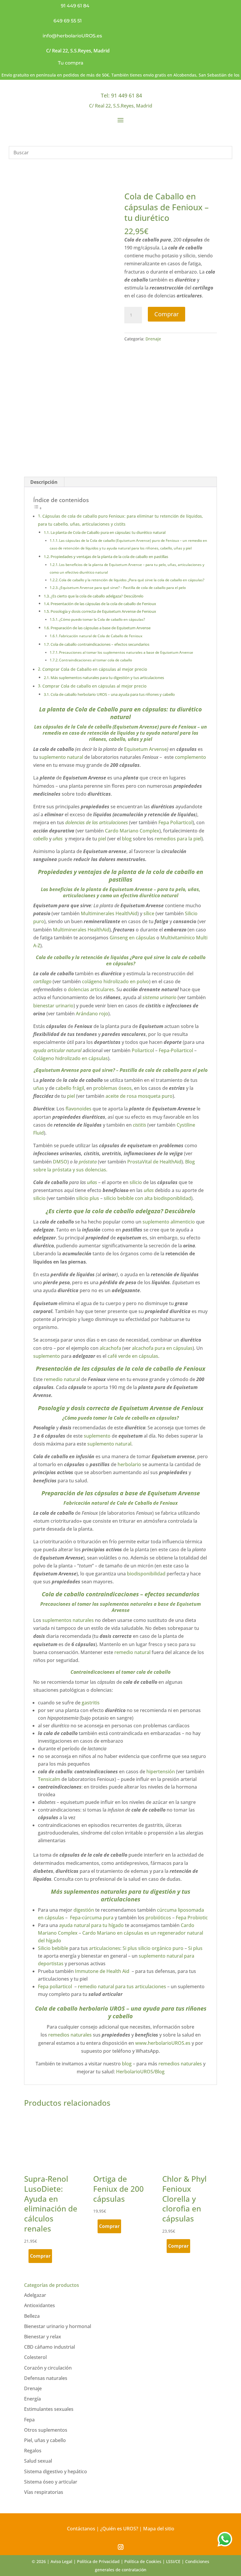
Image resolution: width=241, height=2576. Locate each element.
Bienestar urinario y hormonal (58, 2326)
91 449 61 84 (75, 6)
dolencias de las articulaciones (97, 822)
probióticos (158, 1918)
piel (148, 739)
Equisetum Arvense (145, 749)
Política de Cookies (143, 2561)
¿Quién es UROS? (119, 2529)
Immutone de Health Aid (102, 1971)
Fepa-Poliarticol (176, 1050)
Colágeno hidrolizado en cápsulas (71, 1058)
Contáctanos (81, 2529)
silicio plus (87, 1198)
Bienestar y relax (43, 2337)
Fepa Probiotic (191, 1918)
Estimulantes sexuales (49, 2409)
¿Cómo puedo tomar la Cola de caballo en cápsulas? (102, 619)
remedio (52, 733)
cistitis (139, 1125)
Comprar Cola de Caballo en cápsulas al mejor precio (95, 669)
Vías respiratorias (44, 2492)
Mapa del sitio (159, 2529)
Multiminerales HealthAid (109, 913)
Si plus (195, 1948)
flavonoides (78, 1109)
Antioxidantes (40, 2305)
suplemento (47, 1356)
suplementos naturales (69, 1620)
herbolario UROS (101, 2008)
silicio (136, 1182)
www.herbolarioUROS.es (163, 2043)
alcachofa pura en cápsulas (162, 1348)
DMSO (60, 1162)
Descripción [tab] (44, 482)
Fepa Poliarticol (175, 822)
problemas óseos (112, 1088)
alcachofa (110, 1348)
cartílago (42, 981)
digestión (84, 1910)
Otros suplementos (46, 2430)
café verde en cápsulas (132, 1356)
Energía (32, 2399)
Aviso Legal (61, 2561)
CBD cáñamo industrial (50, 2347)
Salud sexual (38, 2461)
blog (127, 839)
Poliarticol (143, 1050)
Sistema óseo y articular (51, 2482)
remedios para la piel (178, 839)
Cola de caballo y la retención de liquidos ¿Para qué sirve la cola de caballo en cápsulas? (132, 580)
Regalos (33, 2451)
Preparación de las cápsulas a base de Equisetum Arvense (101, 628)
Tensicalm (49, 1779)
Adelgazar (35, 2295)
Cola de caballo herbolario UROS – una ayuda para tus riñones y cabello (113, 694)
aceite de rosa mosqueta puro (138, 1096)
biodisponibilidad (146, 1574)
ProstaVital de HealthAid (154, 1162)
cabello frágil (70, 1088)
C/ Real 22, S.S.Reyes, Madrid (78, 51)
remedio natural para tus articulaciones (122, 1986)
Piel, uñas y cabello (45, 2440)
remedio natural (62, 1379)
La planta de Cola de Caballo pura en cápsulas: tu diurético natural (108, 532)
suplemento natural (61, 757)
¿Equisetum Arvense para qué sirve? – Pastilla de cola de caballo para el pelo (122, 588)
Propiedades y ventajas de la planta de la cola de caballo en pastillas (109, 557)
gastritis (91, 1703)
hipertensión (161, 1772)
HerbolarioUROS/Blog (140, 2072)
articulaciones (79, 895)
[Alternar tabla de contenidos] (38, 508)
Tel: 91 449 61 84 (121, 95)
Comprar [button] (40, 2256)
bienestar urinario (53, 1006)
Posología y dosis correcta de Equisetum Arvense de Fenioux (103, 611)
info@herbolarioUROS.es (72, 36)
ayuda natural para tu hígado (91, 1925)
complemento (190, 757)
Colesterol (35, 2357)
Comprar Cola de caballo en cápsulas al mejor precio (94, 686)
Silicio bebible (53, 1948)
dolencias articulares (91, 989)
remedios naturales (69, 2035)
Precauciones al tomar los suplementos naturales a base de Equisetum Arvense (126, 652)
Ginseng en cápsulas (132, 938)
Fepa (29, 2420)
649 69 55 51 (68, 21)
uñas (193, 889)
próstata (88, 1162)
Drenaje (153, 339)
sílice (149, 913)
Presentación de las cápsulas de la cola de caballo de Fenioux (103, 604)
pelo (180, 889)
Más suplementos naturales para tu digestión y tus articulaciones (107, 678)
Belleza (32, 2316)
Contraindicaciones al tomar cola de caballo (96, 660)
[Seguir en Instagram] (120, 2547)
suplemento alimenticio (169, 1222)
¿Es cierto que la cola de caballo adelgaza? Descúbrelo (97, 596)
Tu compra (71, 63)
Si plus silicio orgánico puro (153, 1948)
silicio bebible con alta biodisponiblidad (147, 1198)
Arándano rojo (92, 1014)
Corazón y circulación (48, 2368)
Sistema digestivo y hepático (56, 2471)
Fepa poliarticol (56, 1986)
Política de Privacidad (98, 2561)
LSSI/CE (173, 2561)
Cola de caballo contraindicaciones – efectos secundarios (100, 644)
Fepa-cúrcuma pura (91, 1918)
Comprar (166, 314)
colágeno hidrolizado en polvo (116, 981)
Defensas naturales (46, 2378)
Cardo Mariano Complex (132, 831)
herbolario (129, 1464)
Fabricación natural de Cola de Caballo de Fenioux (101, 636)
